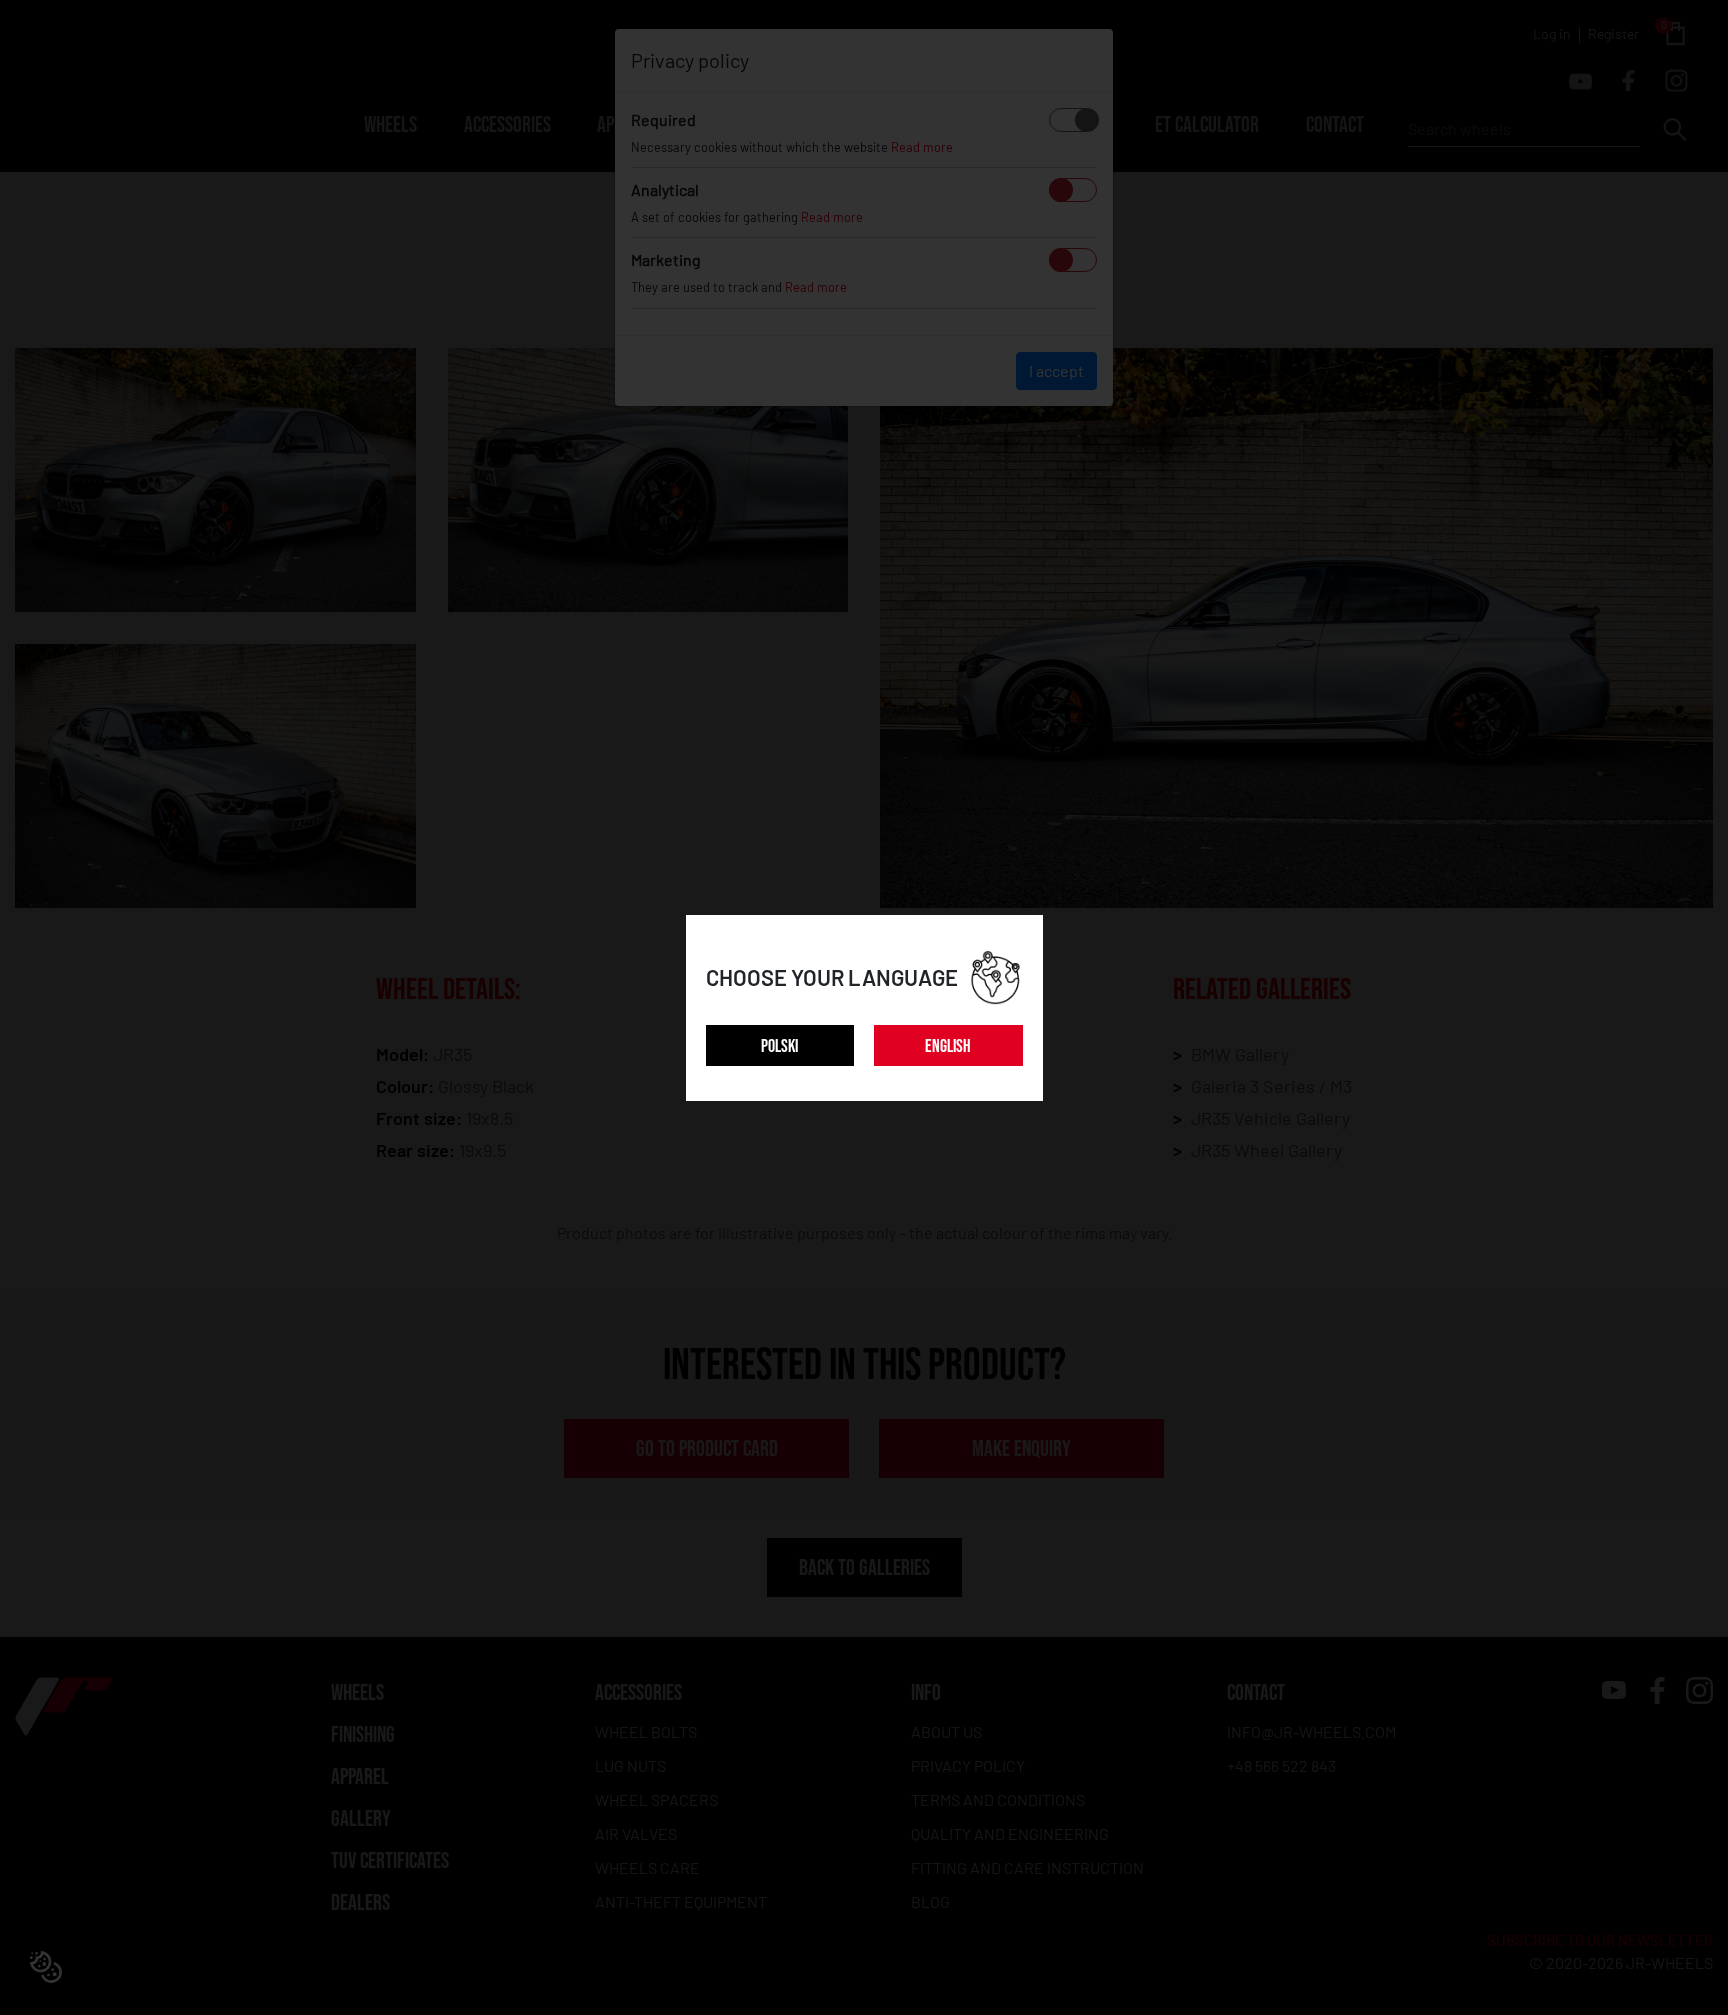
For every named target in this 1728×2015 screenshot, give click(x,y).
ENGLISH (948, 1046)
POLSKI (779, 1046)
